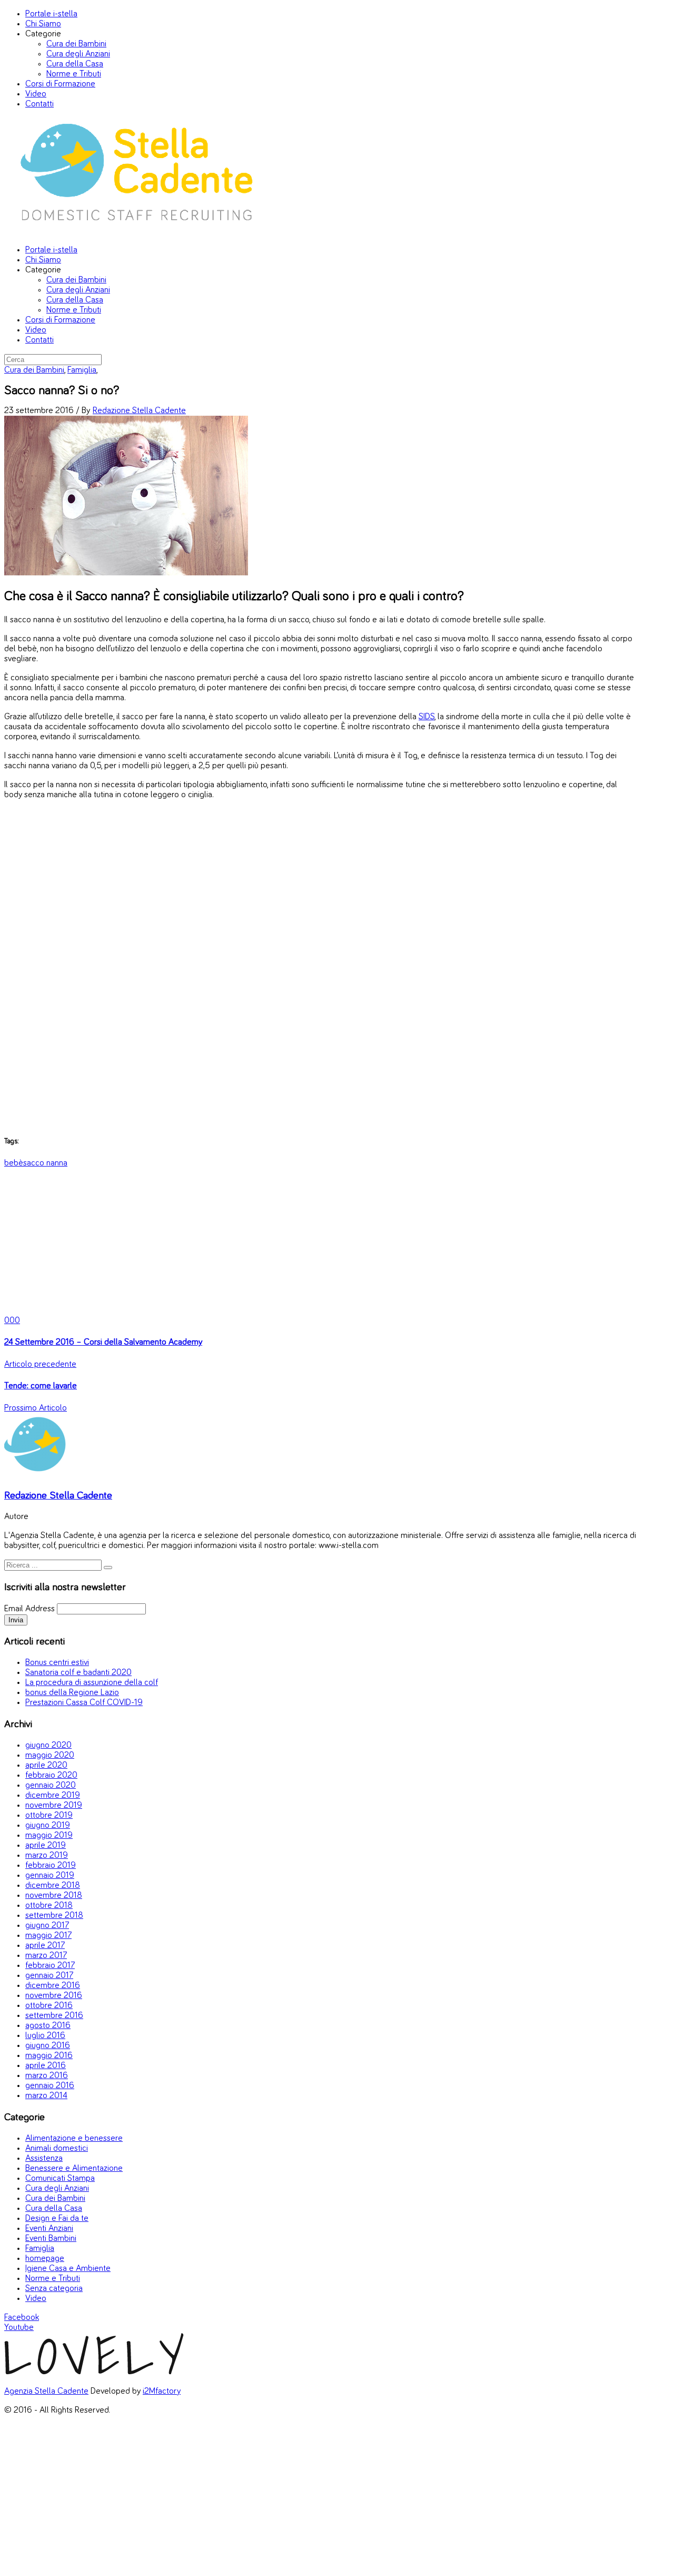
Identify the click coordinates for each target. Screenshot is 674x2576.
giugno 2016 (48, 2046)
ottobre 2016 (49, 2006)
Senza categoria (54, 2289)
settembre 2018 (54, 1916)
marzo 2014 (46, 2096)
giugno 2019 (48, 1825)
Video (36, 94)
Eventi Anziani (49, 2229)
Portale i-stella (51, 14)
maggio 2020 (50, 1755)
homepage (45, 2259)
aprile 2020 (46, 1765)
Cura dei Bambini (76, 44)
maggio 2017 (48, 1936)
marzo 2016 (47, 2076)
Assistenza (44, 2158)
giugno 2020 (48, 1745)
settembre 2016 (54, 2016)
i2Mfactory (162, 2391)
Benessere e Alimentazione (74, 2168)
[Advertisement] (320, 967)
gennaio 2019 (50, 1875)
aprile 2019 (46, 1845)
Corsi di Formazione (60, 84)
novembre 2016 (54, 1996)
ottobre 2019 (49, 1815)
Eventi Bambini (51, 2239)
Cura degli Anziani (78, 54)
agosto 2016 (48, 2026)
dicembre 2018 (53, 1886)
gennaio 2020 (51, 1785)
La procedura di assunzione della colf (92, 1683)
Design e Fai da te (57, 2219)
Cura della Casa (75, 64)
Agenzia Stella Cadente (46, 2391)
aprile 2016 (46, 2066)
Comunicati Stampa (60, 2178)
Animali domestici (57, 2148)
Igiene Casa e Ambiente (68, 2269)
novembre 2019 (54, 1805)
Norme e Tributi (74, 74)
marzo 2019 (47, 1855)
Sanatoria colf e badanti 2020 (78, 1673)
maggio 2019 (49, 1835)
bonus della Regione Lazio (72, 1693)
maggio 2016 (49, 2056)
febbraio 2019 (51, 1865)
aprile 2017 (45, 1946)
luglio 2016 (45, 2036)
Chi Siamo (43, 24)
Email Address (29, 1609)
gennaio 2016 (50, 2086)
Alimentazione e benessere (74, 2138)
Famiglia (82, 370)
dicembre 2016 (53, 1986)
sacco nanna (45, 1163)
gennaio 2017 (49, 1976)
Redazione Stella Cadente (139, 411)
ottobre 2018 (49, 1906)
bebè (14, 1163)
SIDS (427, 717)
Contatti (39, 104)
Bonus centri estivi (57, 1663)
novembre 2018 (54, 1896)
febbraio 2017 (50, 1966)
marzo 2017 (46, 1956)
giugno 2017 (47, 1926)
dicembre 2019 (53, 1795)
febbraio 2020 (51, 1775)
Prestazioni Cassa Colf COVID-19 (84, 1703)
